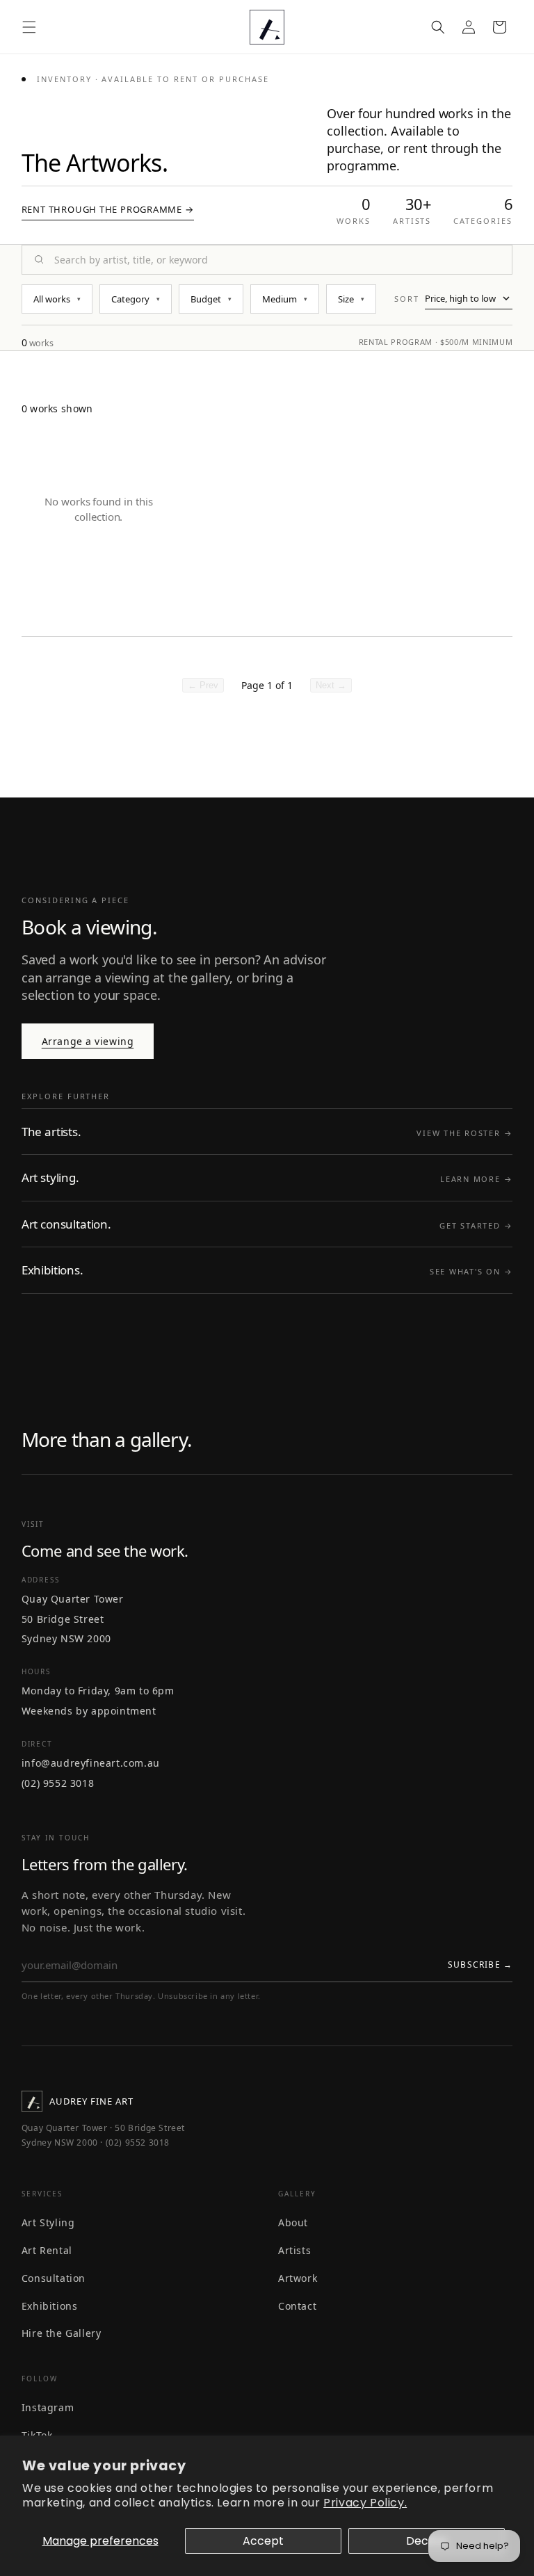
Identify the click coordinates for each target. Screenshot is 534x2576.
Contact (297, 2306)
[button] (29, 27)
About (293, 2222)
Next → (331, 685)
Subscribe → (480, 1965)
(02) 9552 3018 (58, 1783)
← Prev (203, 685)
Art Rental (47, 2250)
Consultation (54, 2278)
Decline (427, 2541)
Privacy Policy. (365, 2503)
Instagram (48, 2407)
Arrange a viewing (88, 1041)
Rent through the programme (108, 209)
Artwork (298, 2278)
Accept (263, 2541)
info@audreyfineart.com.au (91, 1763)
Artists (294, 2250)
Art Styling (48, 2222)
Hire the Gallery (62, 2333)
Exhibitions (50, 2306)
